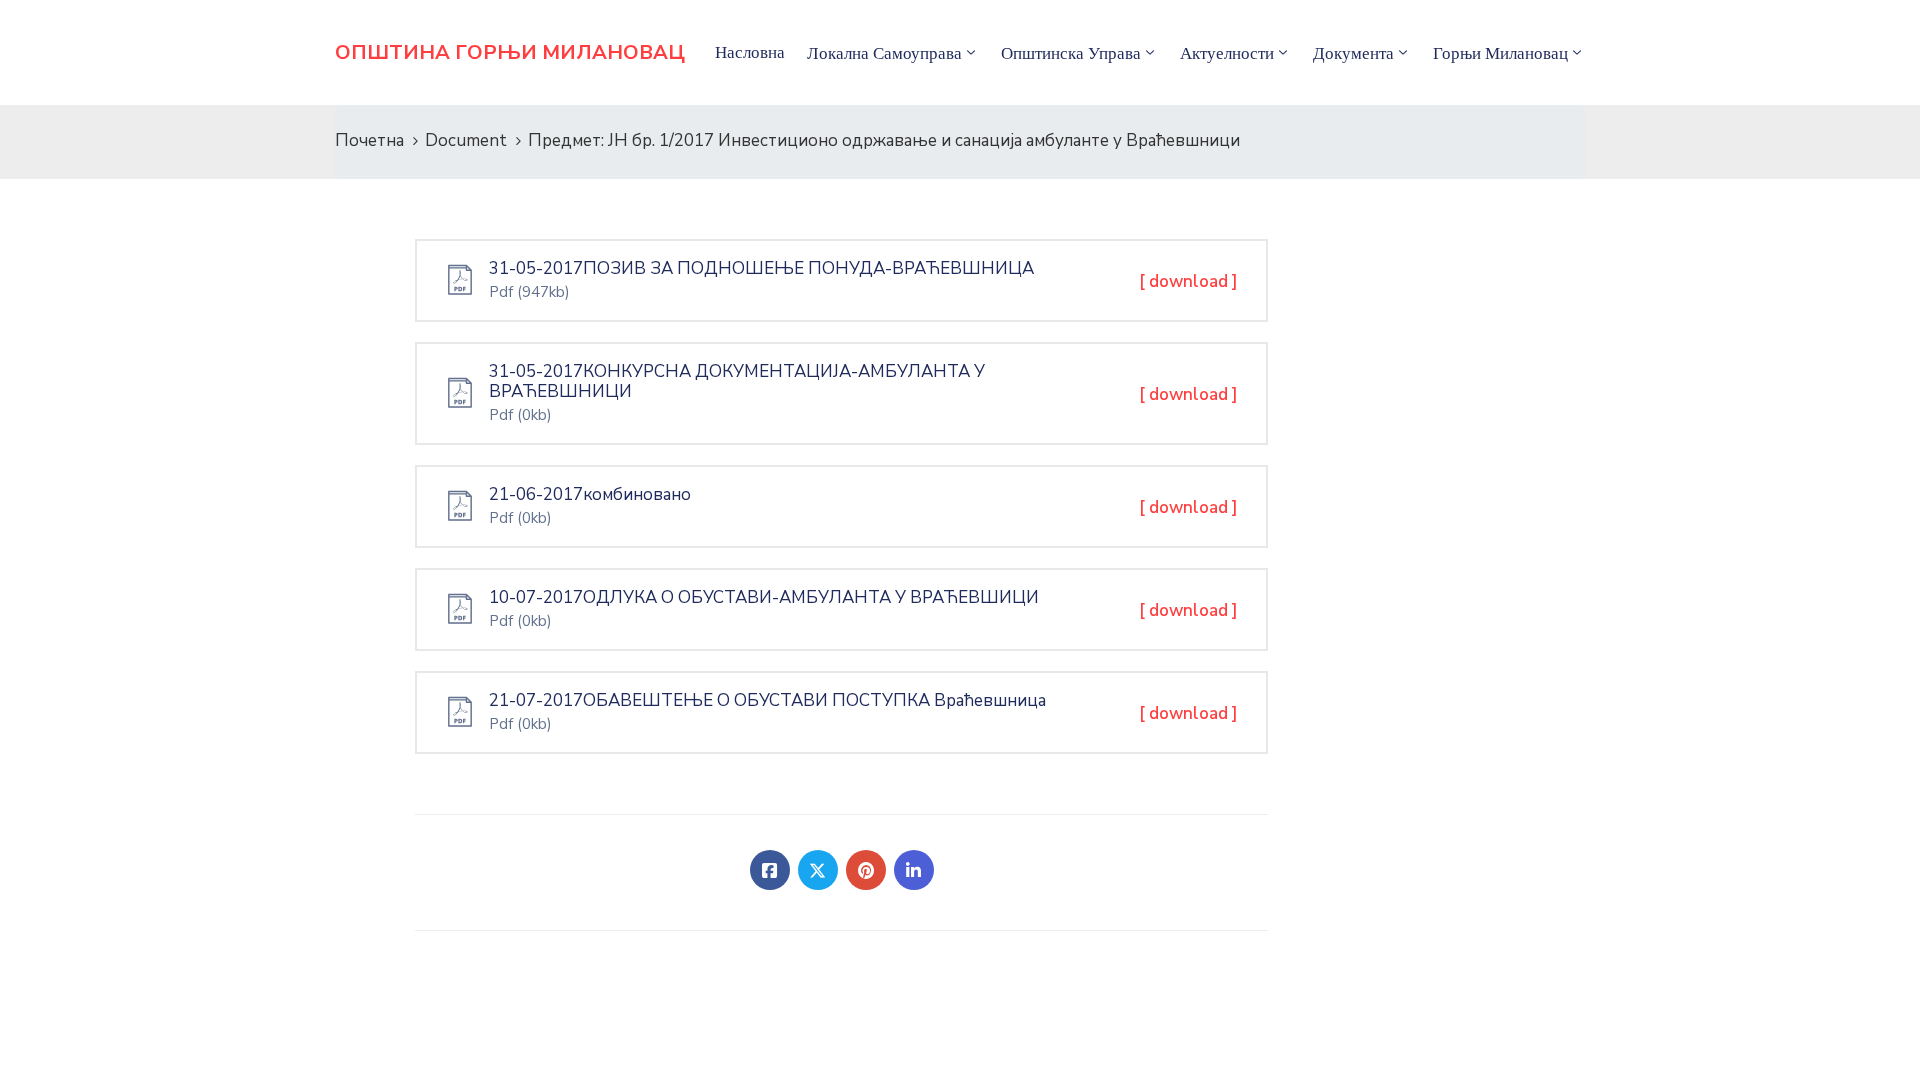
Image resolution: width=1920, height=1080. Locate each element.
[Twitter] (818, 870)
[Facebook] (770, 870)
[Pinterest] (866, 870)
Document (466, 140)
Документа (1353, 53)
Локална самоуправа (884, 53)
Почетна (369, 140)
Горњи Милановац (1500, 53)
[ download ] (1188, 281)
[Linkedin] (914, 870)
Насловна (750, 52)
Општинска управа (1071, 53)
